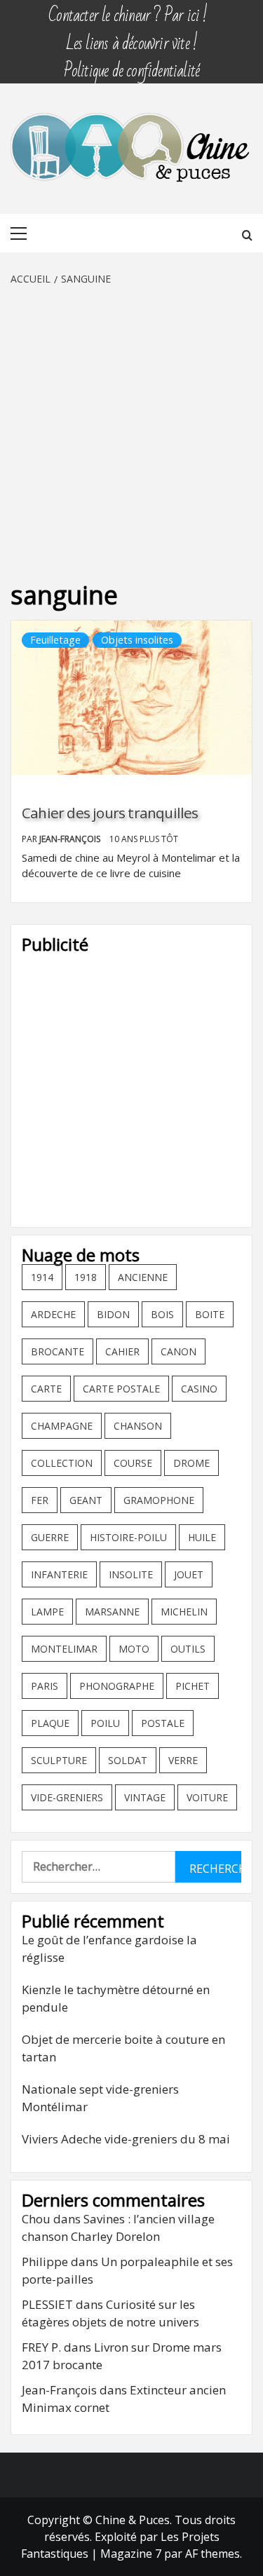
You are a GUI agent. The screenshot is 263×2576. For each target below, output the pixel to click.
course (133, 1463)
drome (191, 1463)
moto (134, 1649)
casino (199, 1389)
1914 (42, 1277)
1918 (86, 1277)
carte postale (121, 1389)
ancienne (143, 1277)
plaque (50, 1723)
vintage (145, 1797)
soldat (128, 1760)
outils (188, 1649)
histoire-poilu (128, 1537)
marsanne (112, 1612)
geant (86, 1500)
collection (62, 1463)
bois (162, 1314)
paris (45, 1686)
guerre (50, 1537)
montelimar (64, 1649)
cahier (122, 1351)
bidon (113, 1314)
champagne (62, 1426)
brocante (58, 1351)
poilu (105, 1723)
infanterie (59, 1574)
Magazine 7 (131, 2554)
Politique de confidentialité (132, 64)
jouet (189, 1574)
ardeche (53, 1314)
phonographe (117, 1686)
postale (163, 1723)
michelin (184, 1612)
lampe (47, 1612)
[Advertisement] (131, 425)
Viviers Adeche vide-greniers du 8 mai (126, 2139)
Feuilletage (55, 640)
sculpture (59, 1760)
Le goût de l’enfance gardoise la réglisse (109, 1949)
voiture (207, 1797)
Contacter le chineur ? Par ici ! (128, 9)
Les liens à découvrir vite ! (132, 37)
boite (210, 1314)
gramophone (159, 1500)
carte (46, 1389)
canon (178, 1351)
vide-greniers (67, 1797)
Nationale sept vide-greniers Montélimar (100, 2098)
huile (202, 1537)
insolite (131, 1574)
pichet (193, 1686)
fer (40, 1500)
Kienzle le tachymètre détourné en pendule (116, 1999)
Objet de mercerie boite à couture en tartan (123, 2048)
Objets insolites (137, 640)
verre (183, 1760)
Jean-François (71, 839)
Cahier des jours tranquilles (110, 813)
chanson (138, 1426)
